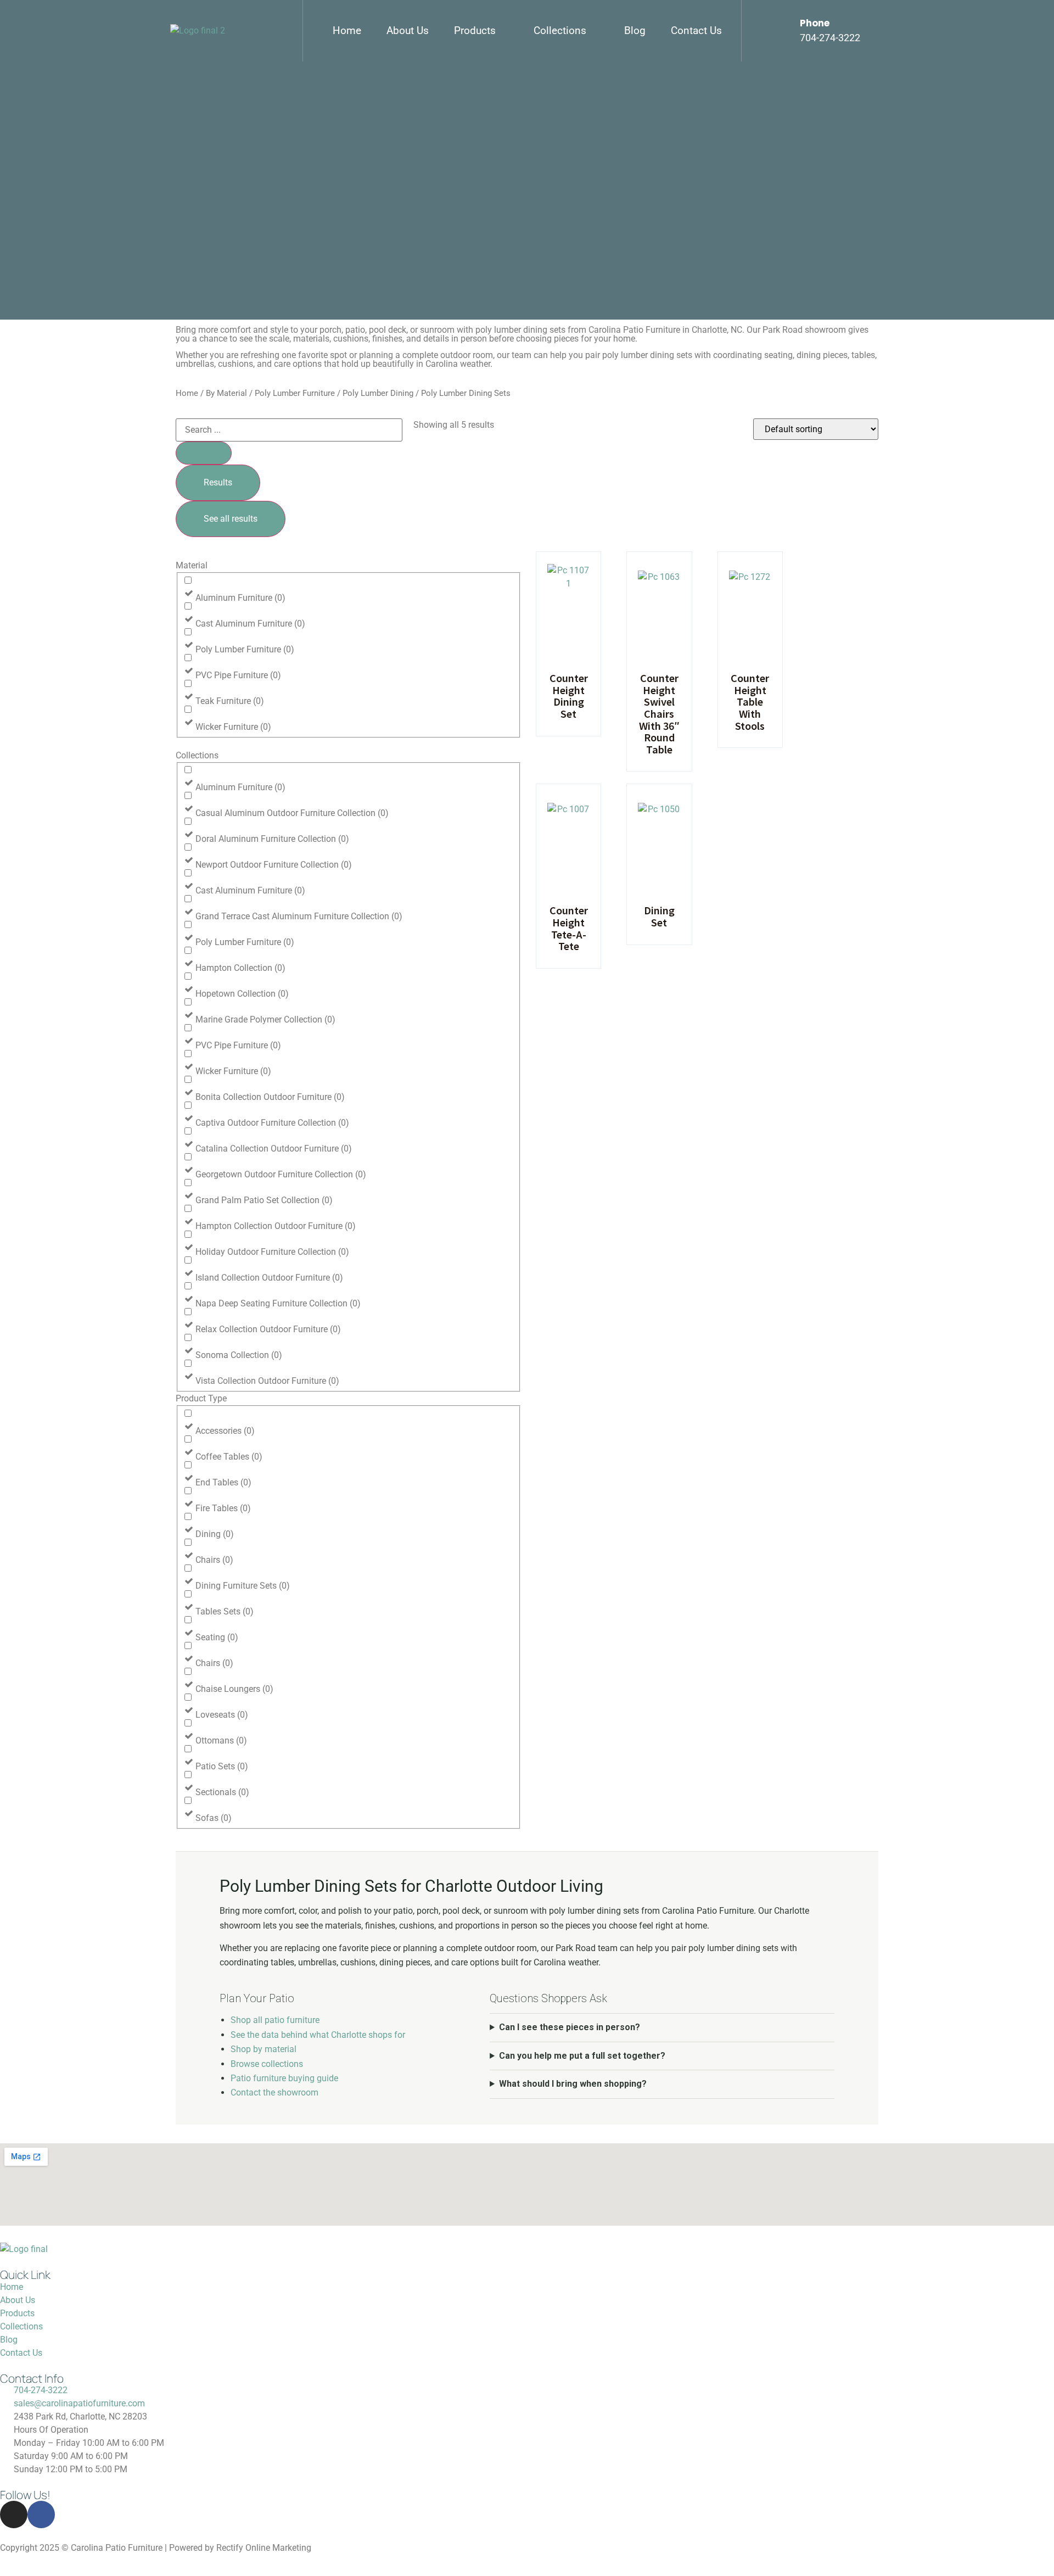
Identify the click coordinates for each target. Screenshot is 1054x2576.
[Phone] (781, 31)
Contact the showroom (274, 2092)
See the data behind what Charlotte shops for (318, 2035)
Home (187, 393)
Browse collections (267, 2064)
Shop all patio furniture (275, 2020)
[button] (481, 31)
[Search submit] (204, 453)
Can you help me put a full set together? (582, 2056)
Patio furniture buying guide (284, 2078)
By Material (226, 393)
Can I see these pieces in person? (570, 2027)
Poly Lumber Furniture (295, 393)
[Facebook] (41, 2514)
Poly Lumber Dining (378, 393)
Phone (815, 23)
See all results (231, 519)
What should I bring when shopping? (573, 2084)
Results (218, 482)
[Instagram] (14, 2514)
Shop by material (263, 2049)
